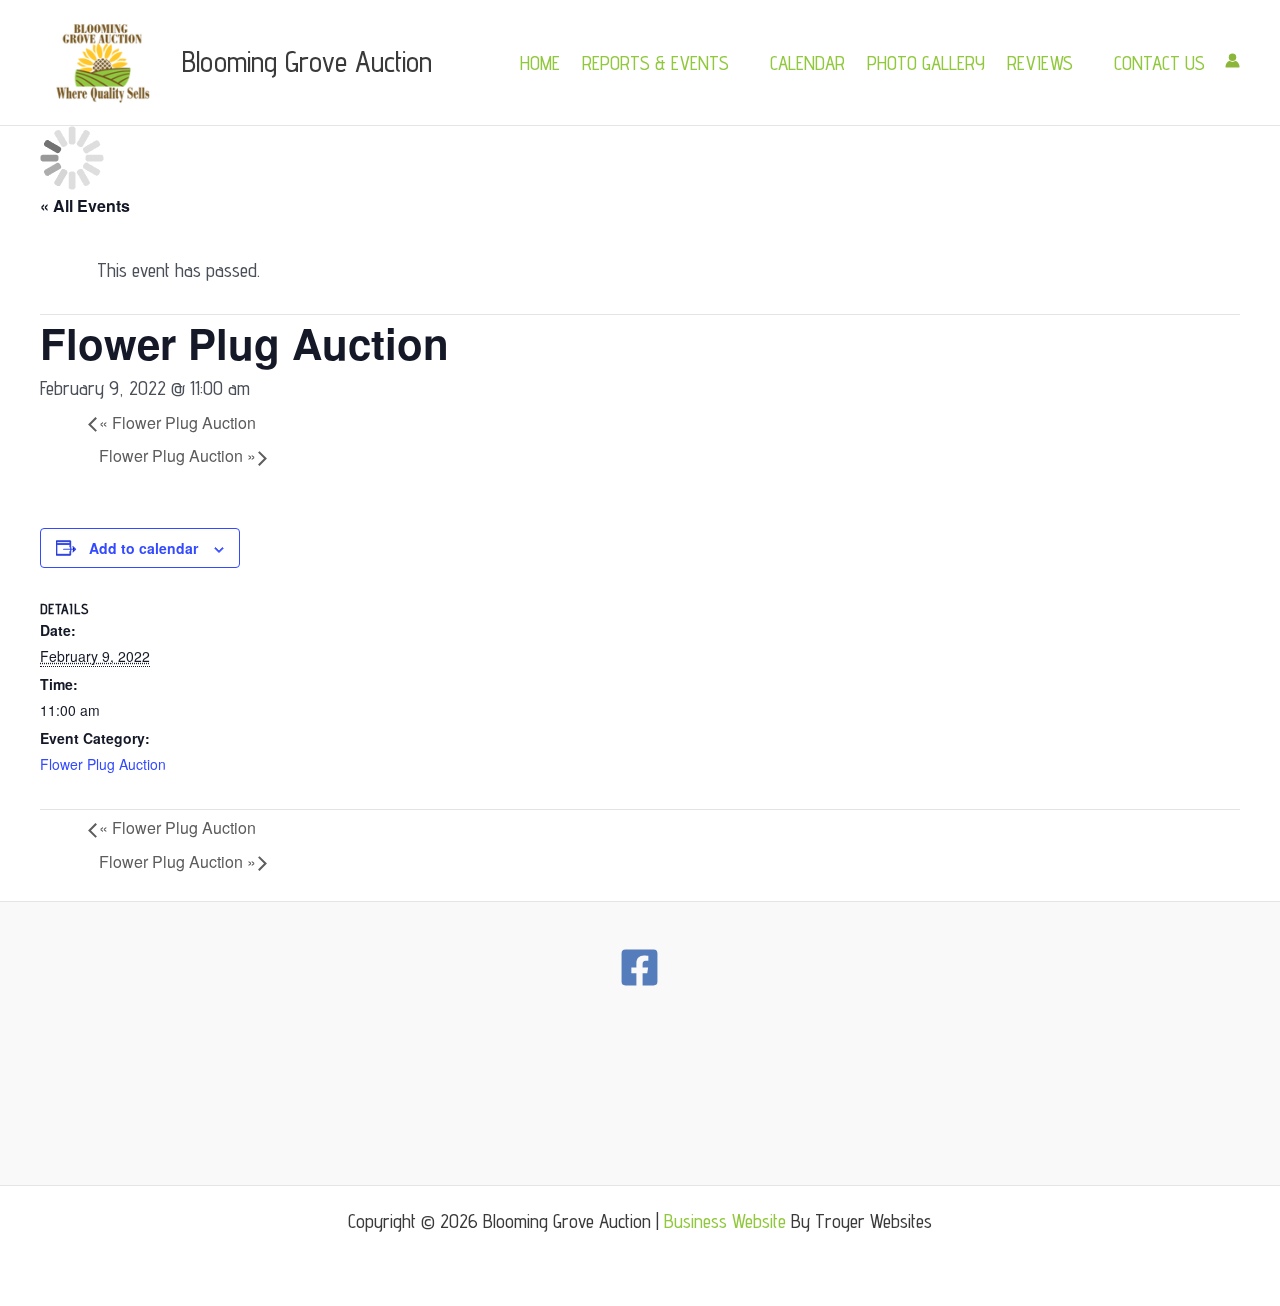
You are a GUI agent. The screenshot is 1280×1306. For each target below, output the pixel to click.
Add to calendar (143, 548)
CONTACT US (1159, 63)
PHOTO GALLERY (926, 63)
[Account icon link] (1232, 60)
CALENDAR (807, 63)
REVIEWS (1040, 63)
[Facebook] (639, 967)
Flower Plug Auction (177, 422)
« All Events (85, 205)
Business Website (725, 1221)
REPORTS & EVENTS (655, 63)
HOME (540, 63)
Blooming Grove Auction (307, 61)
